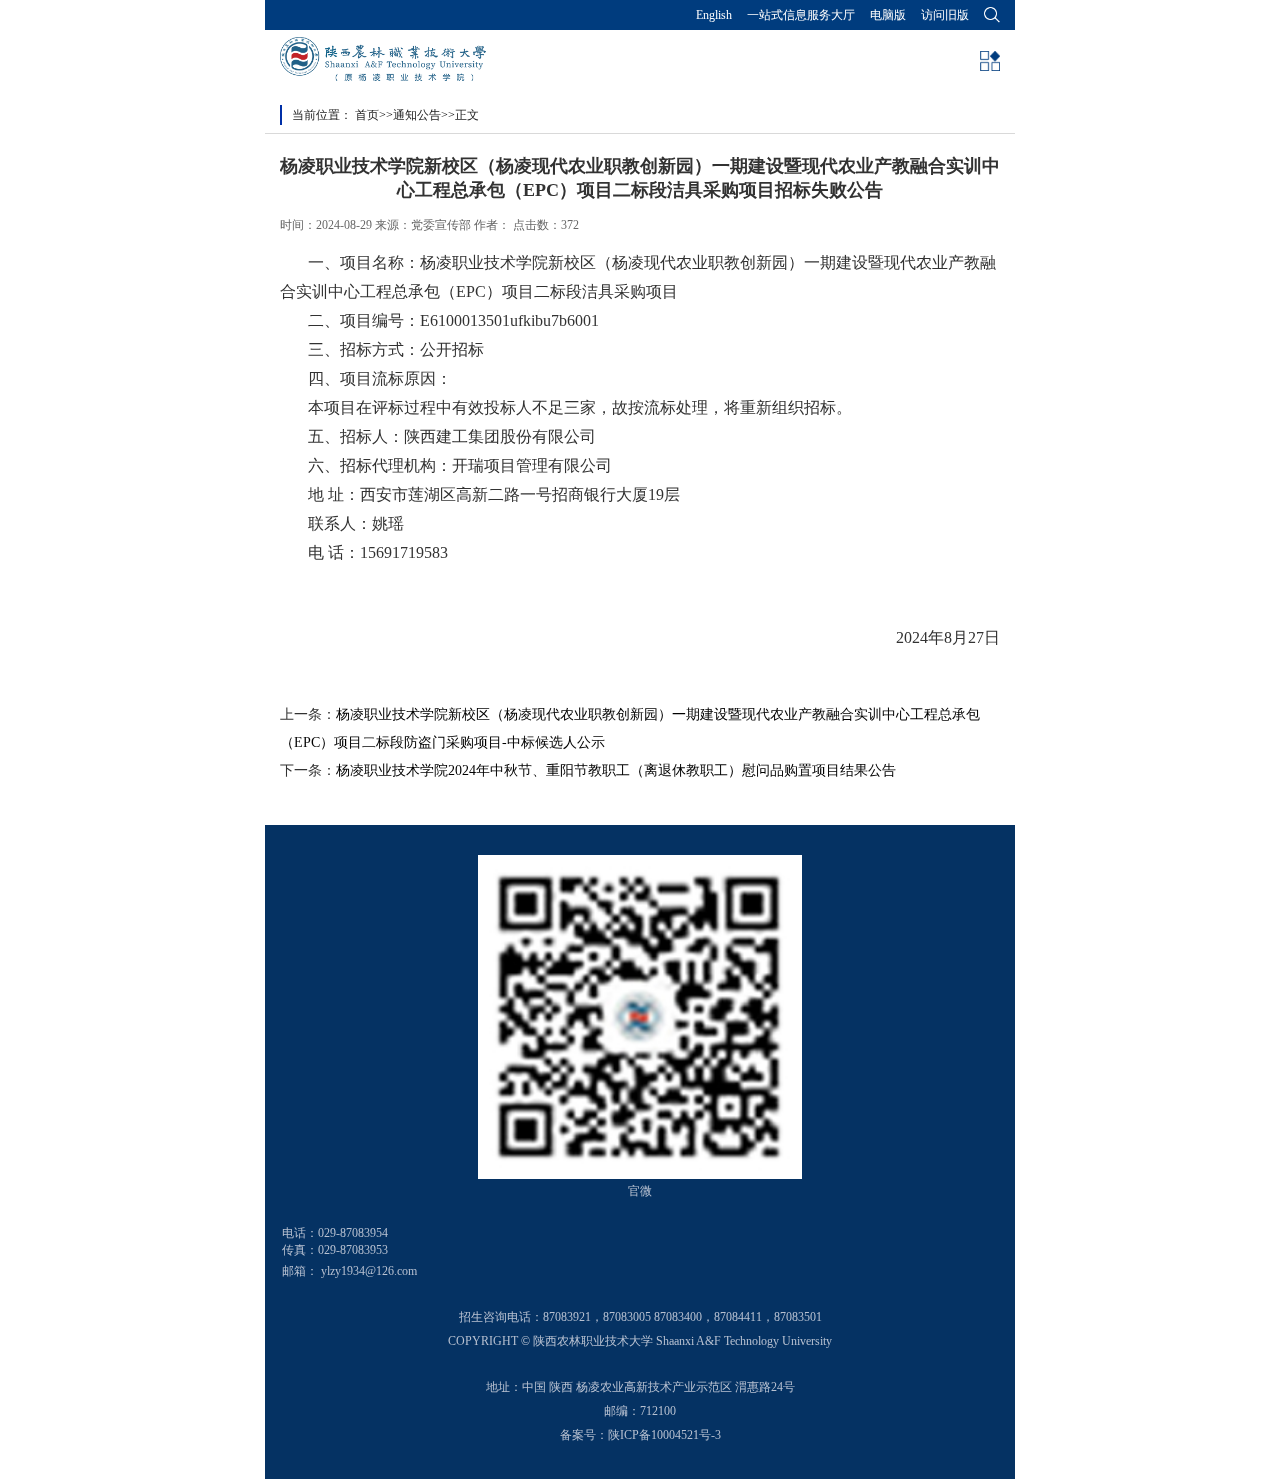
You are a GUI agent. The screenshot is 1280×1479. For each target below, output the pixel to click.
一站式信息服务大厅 (801, 15)
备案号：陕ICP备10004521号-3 (640, 1435)
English (714, 15)
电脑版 (888, 15)
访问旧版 (945, 15)
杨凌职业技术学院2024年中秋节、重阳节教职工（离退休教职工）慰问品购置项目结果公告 (616, 770)
